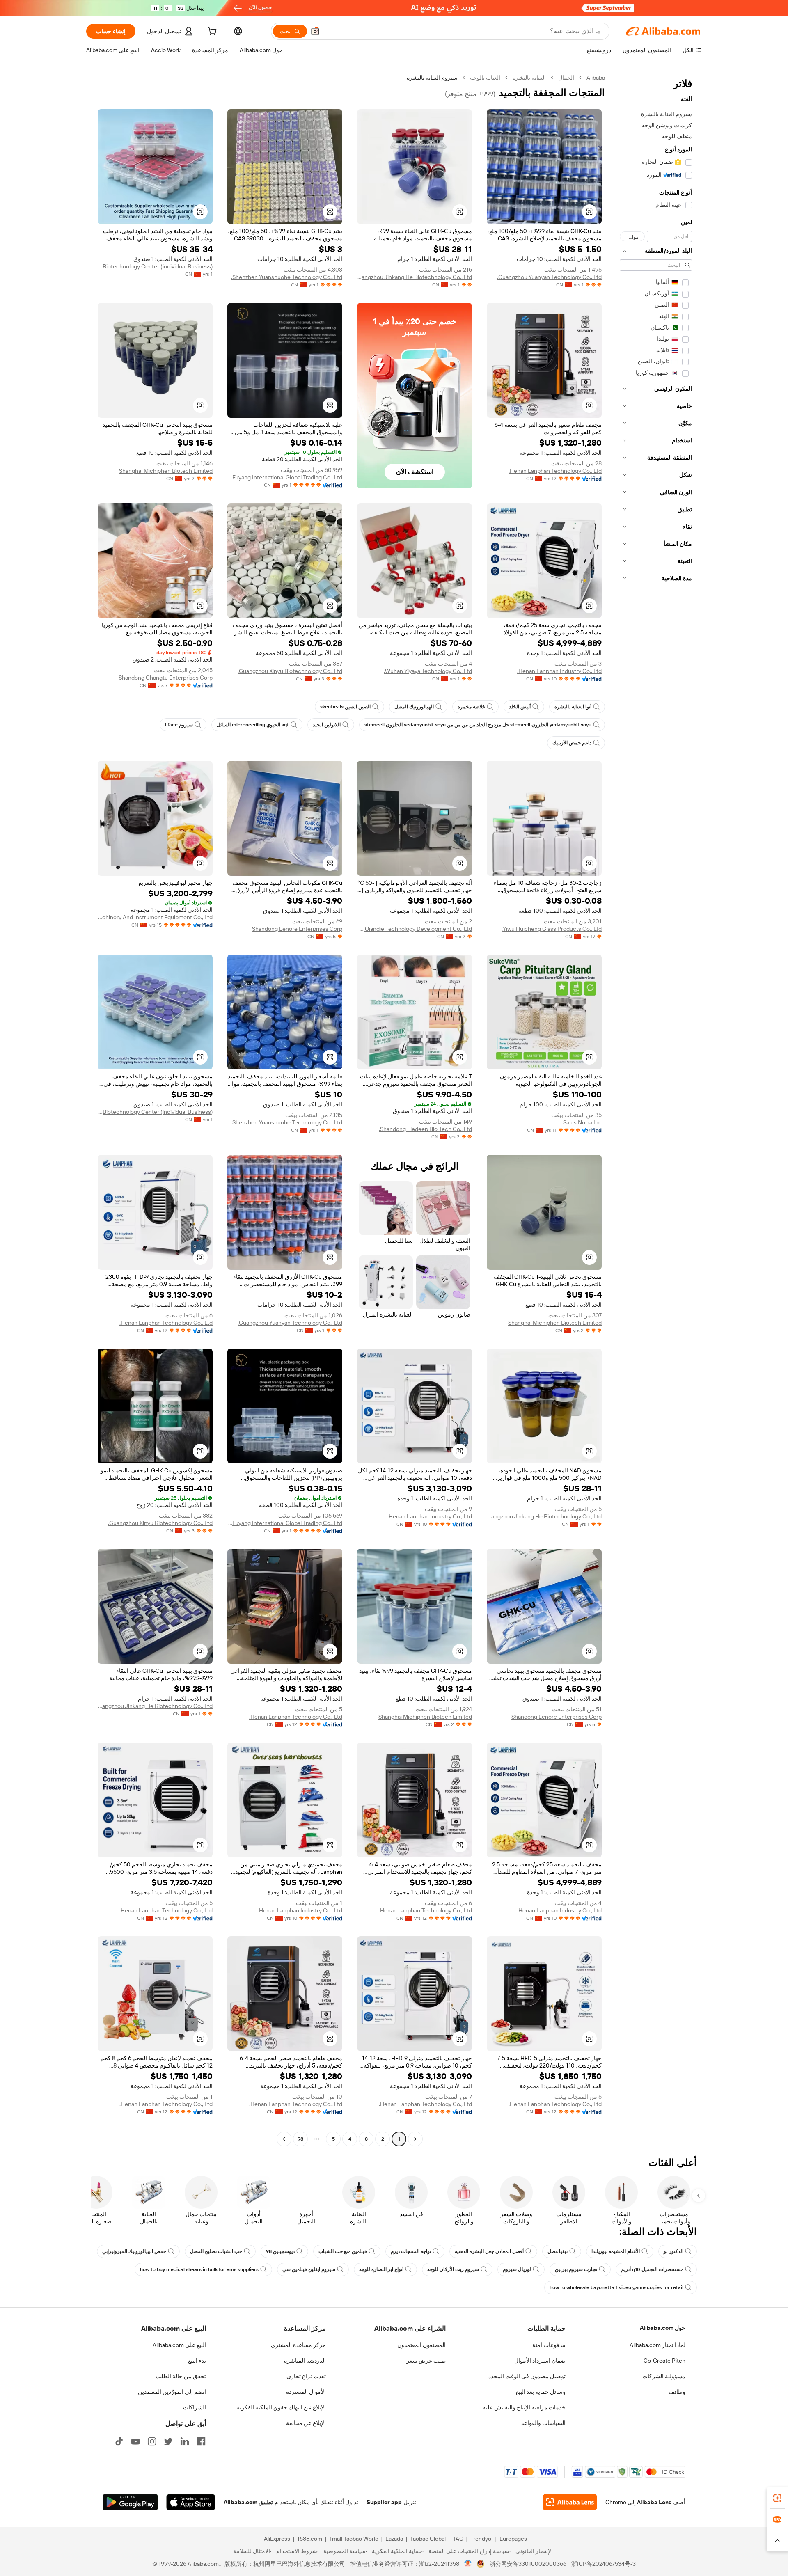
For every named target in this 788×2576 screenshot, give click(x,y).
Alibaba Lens (654, 2502)
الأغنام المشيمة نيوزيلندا (616, 2251)
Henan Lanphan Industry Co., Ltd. (559, 671)
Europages (513, 2539)
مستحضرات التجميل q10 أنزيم (652, 2269)
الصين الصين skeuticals (345, 707)
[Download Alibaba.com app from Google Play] (130, 2502)
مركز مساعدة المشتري (298, 2345)
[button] (315, 31)
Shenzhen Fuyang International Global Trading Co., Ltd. (285, 477)
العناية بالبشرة (529, 78)
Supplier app (384, 2502)
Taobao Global (428, 2539)
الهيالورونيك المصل (414, 707)
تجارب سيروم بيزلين (576, 2269)
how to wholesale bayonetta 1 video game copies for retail (616, 2287)
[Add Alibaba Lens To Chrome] (570, 2502)
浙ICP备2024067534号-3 (604, 2564)
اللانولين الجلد (327, 725)
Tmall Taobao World (354, 2539)
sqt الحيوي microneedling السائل (253, 725)
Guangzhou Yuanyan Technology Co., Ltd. (549, 277)
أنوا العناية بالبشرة (573, 707)
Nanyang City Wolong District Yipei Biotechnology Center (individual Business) (155, 266)
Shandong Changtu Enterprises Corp (166, 678)
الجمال (566, 78)
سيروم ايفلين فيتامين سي (309, 2269)
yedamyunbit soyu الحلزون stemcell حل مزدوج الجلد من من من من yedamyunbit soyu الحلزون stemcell (478, 725)
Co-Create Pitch (664, 2361)
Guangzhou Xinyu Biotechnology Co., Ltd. (290, 671)
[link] (777, 2498)
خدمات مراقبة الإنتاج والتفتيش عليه (524, 2407)
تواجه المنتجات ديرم (411, 2251)
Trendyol (481, 2539)
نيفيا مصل (558, 2251)
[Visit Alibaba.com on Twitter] (168, 2441)
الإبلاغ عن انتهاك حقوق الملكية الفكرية (281, 2407)
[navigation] (656, 1109)
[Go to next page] (284, 2139)
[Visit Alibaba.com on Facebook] (201, 2441)
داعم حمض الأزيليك (572, 743)
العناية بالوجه (485, 78)
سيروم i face (179, 725)
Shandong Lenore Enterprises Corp (297, 929)
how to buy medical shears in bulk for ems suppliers (199, 2269)
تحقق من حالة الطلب (181, 2376)
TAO (458, 2539)
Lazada (394, 2539)
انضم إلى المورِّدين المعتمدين (172, 2392)
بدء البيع (197, 2361)
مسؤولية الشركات (664, 2376)
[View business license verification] (468, 2564)
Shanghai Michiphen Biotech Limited (166, 471)
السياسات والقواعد (543, 2423)
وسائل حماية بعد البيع (541, 2392)
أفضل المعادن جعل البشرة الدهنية (489, 2251)
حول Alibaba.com (663, 2328)
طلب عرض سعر (426, 2361)
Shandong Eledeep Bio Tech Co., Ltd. (425, 1129)
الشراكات (195, 2407)
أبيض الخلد (520, 707)
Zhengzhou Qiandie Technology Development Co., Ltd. (415, 929)
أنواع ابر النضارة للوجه (381, 2269)
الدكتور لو (673, 2251)
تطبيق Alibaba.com (248, 2502)
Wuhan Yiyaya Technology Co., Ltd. (428, 671)
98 (300, 2139)
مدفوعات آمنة (549, 2345)
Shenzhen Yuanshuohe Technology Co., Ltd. (287, 277)
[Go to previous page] (415, 2139)
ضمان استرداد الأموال (540, 2361)
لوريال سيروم (517, 2269)
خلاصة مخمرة (471, 707)
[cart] (211, 32)
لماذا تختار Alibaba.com (657, 2345)
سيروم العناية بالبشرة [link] (432, 78)
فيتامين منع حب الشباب (343, 2251)
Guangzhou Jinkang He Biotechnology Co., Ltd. (415, 277)
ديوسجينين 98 (280, 2251)
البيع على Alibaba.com (179, 2345)
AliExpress (277, 2539)
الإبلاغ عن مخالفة (306, 2423)
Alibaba (596, 78)
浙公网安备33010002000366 (528, 2564)
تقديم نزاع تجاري (306, 2376)
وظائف (677, 2392)
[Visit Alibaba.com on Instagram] (152, 2441)
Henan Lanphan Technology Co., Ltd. (555, 471)
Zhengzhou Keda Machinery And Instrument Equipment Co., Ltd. (155, 917)
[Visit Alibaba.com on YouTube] (135, 2441)
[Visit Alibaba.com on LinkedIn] (185, 2441)
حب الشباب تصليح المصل (216, 2251)
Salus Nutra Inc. (582, 1122)
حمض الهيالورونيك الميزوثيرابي (134, 2251)
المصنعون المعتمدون (421, 2345)
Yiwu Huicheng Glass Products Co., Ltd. (552, 929)
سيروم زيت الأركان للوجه (453, 2269)
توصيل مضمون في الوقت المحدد (527, 2376)
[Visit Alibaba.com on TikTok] (119, 2441)
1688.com (310, 2539)
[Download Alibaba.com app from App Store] (191, 2502)
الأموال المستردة (306, 2392)
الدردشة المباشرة (305, 2361)
